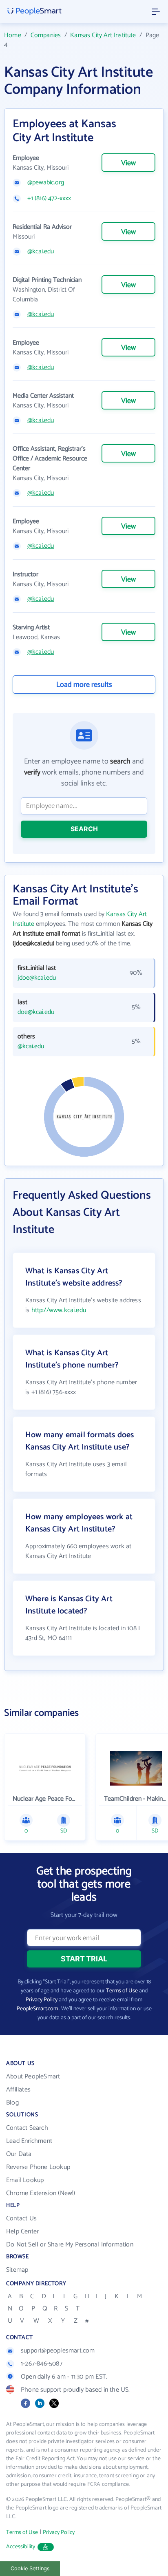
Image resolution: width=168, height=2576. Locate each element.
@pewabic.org (46, 183)
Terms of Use (122, 1991)
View (128, 163)
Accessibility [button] (21, 2547)
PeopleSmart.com (37, 2009)
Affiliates (18, 2090)
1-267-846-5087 (42, 2364)
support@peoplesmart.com (58, 2351)
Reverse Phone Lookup (38, 2167)
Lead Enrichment (29, 2141)
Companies (46, 35)
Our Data (19, 2154)
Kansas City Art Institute (103, 35)
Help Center (22, 2232)
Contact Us (21, 2219)
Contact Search (27, 2128)
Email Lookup (25, 2180)
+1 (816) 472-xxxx (49, 199)
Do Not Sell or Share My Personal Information (70, 2245)
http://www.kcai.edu (59, 1310)
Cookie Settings (30, 2568)
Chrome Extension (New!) (41, 2193)
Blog (12, 2103)
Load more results (84, 685)
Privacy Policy (42, 2000)
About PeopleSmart (33, 2077)
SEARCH (84, 829)
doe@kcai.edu (36, 1012)
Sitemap (17, 2270)
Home (13, 35)
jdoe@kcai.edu (37, 978)
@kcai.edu (41, 252)
